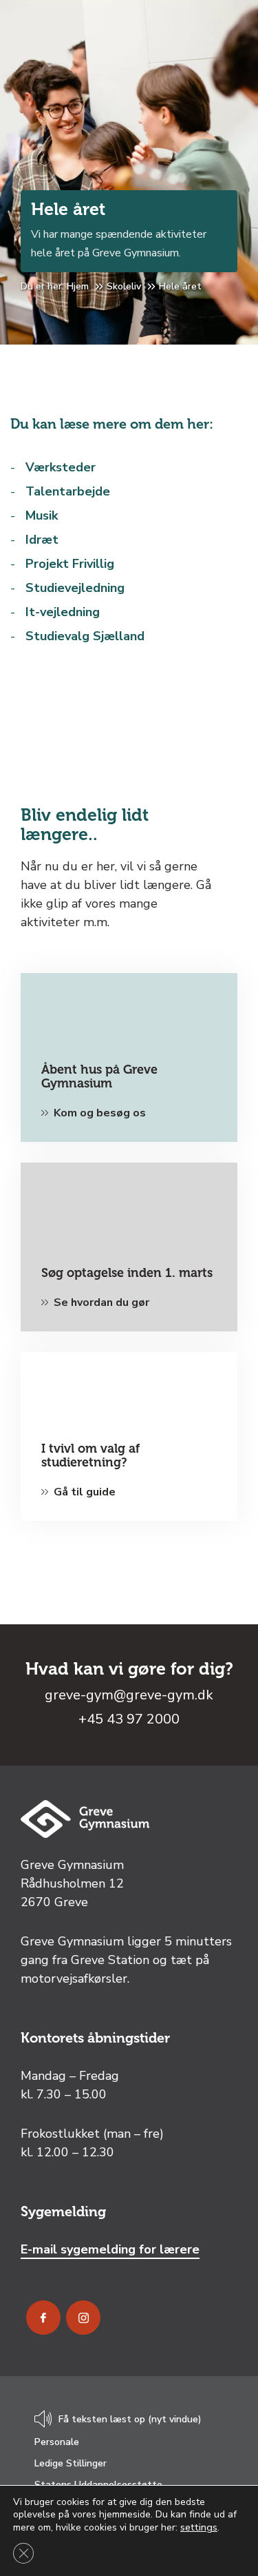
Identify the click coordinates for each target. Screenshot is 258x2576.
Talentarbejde (68, 491)
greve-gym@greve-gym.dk (129, 1695)
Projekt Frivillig (70, 564)
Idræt (42, 540)
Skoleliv (124, 286)
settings (199, 2527)
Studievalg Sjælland (85, 636)
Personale (57, 2442)
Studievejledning (75, 588)
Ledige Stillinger (71, 2463)
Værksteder (61, 467)
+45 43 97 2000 (129, 1719)
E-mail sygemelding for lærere (110, 2249)
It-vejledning (63, 612)
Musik (42, 515)
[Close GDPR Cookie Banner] (23, 2553)
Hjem (78, 286)
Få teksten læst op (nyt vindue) (130, 2420)
